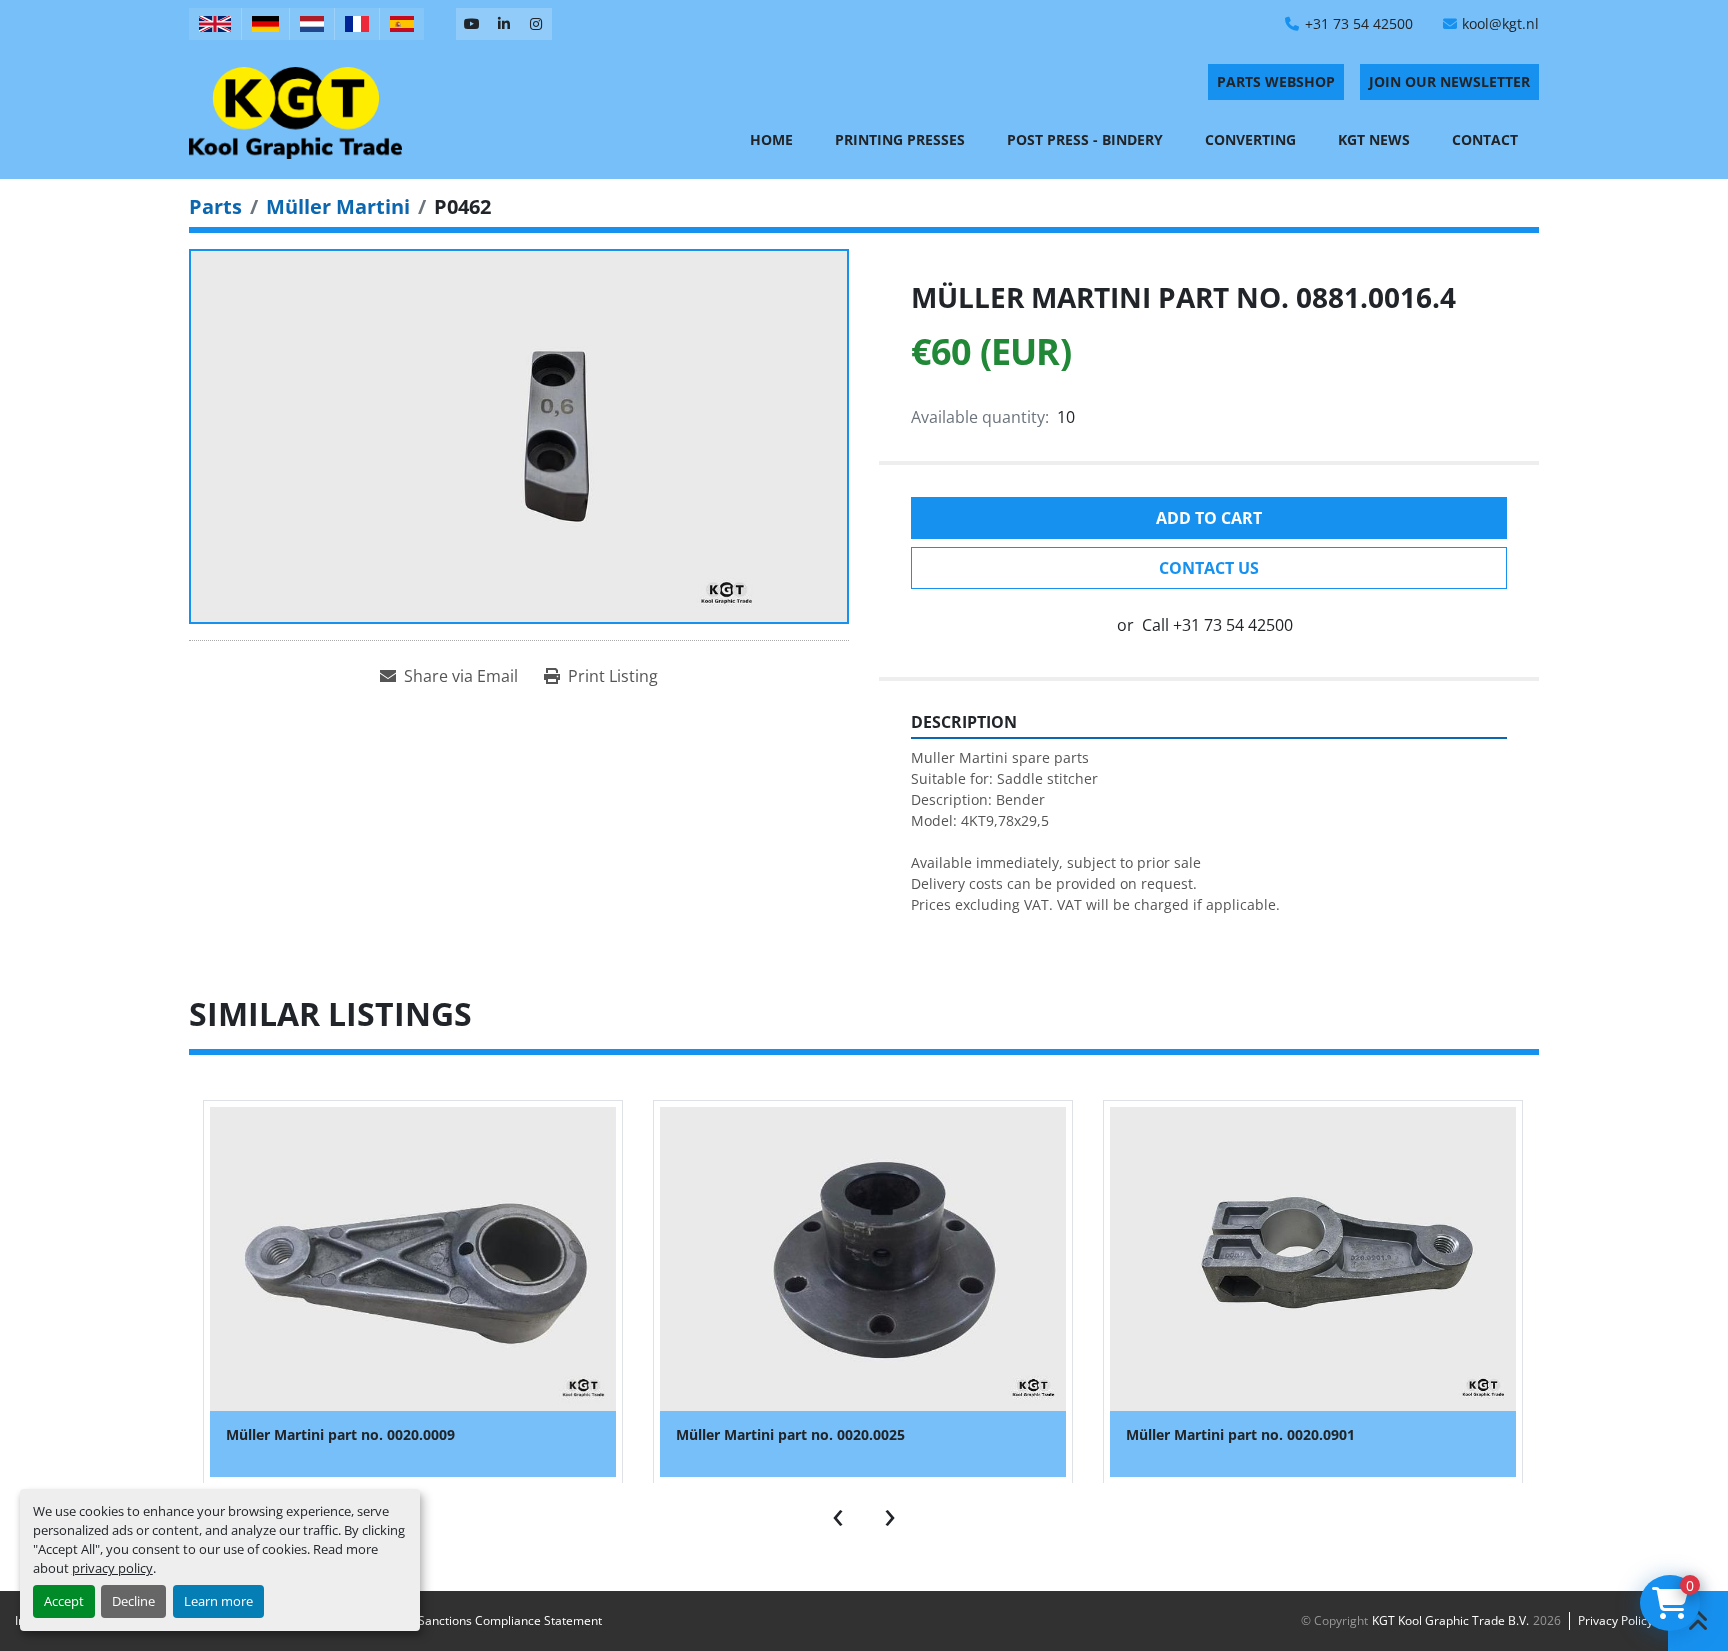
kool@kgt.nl (1500, 23)
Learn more (218, 1601)
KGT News (1374, 139)
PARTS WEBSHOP (1276, 81)
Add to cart (1209, 518)
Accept (64, 1601)
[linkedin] (504, 24)
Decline (133, 1601)
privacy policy (112, 1568)
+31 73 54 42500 (1359, 23)
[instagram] (536, 24)
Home (771, 139)
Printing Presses (900, 139)
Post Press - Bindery (1085, 139)
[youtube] (472, 24)
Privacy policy (1615, 1620)
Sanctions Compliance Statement (510, 1620)
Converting (1250, 139)
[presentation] (838, 1513)
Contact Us (1209, 568)
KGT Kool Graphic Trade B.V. (1450, 1620)
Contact (1485, 139)
